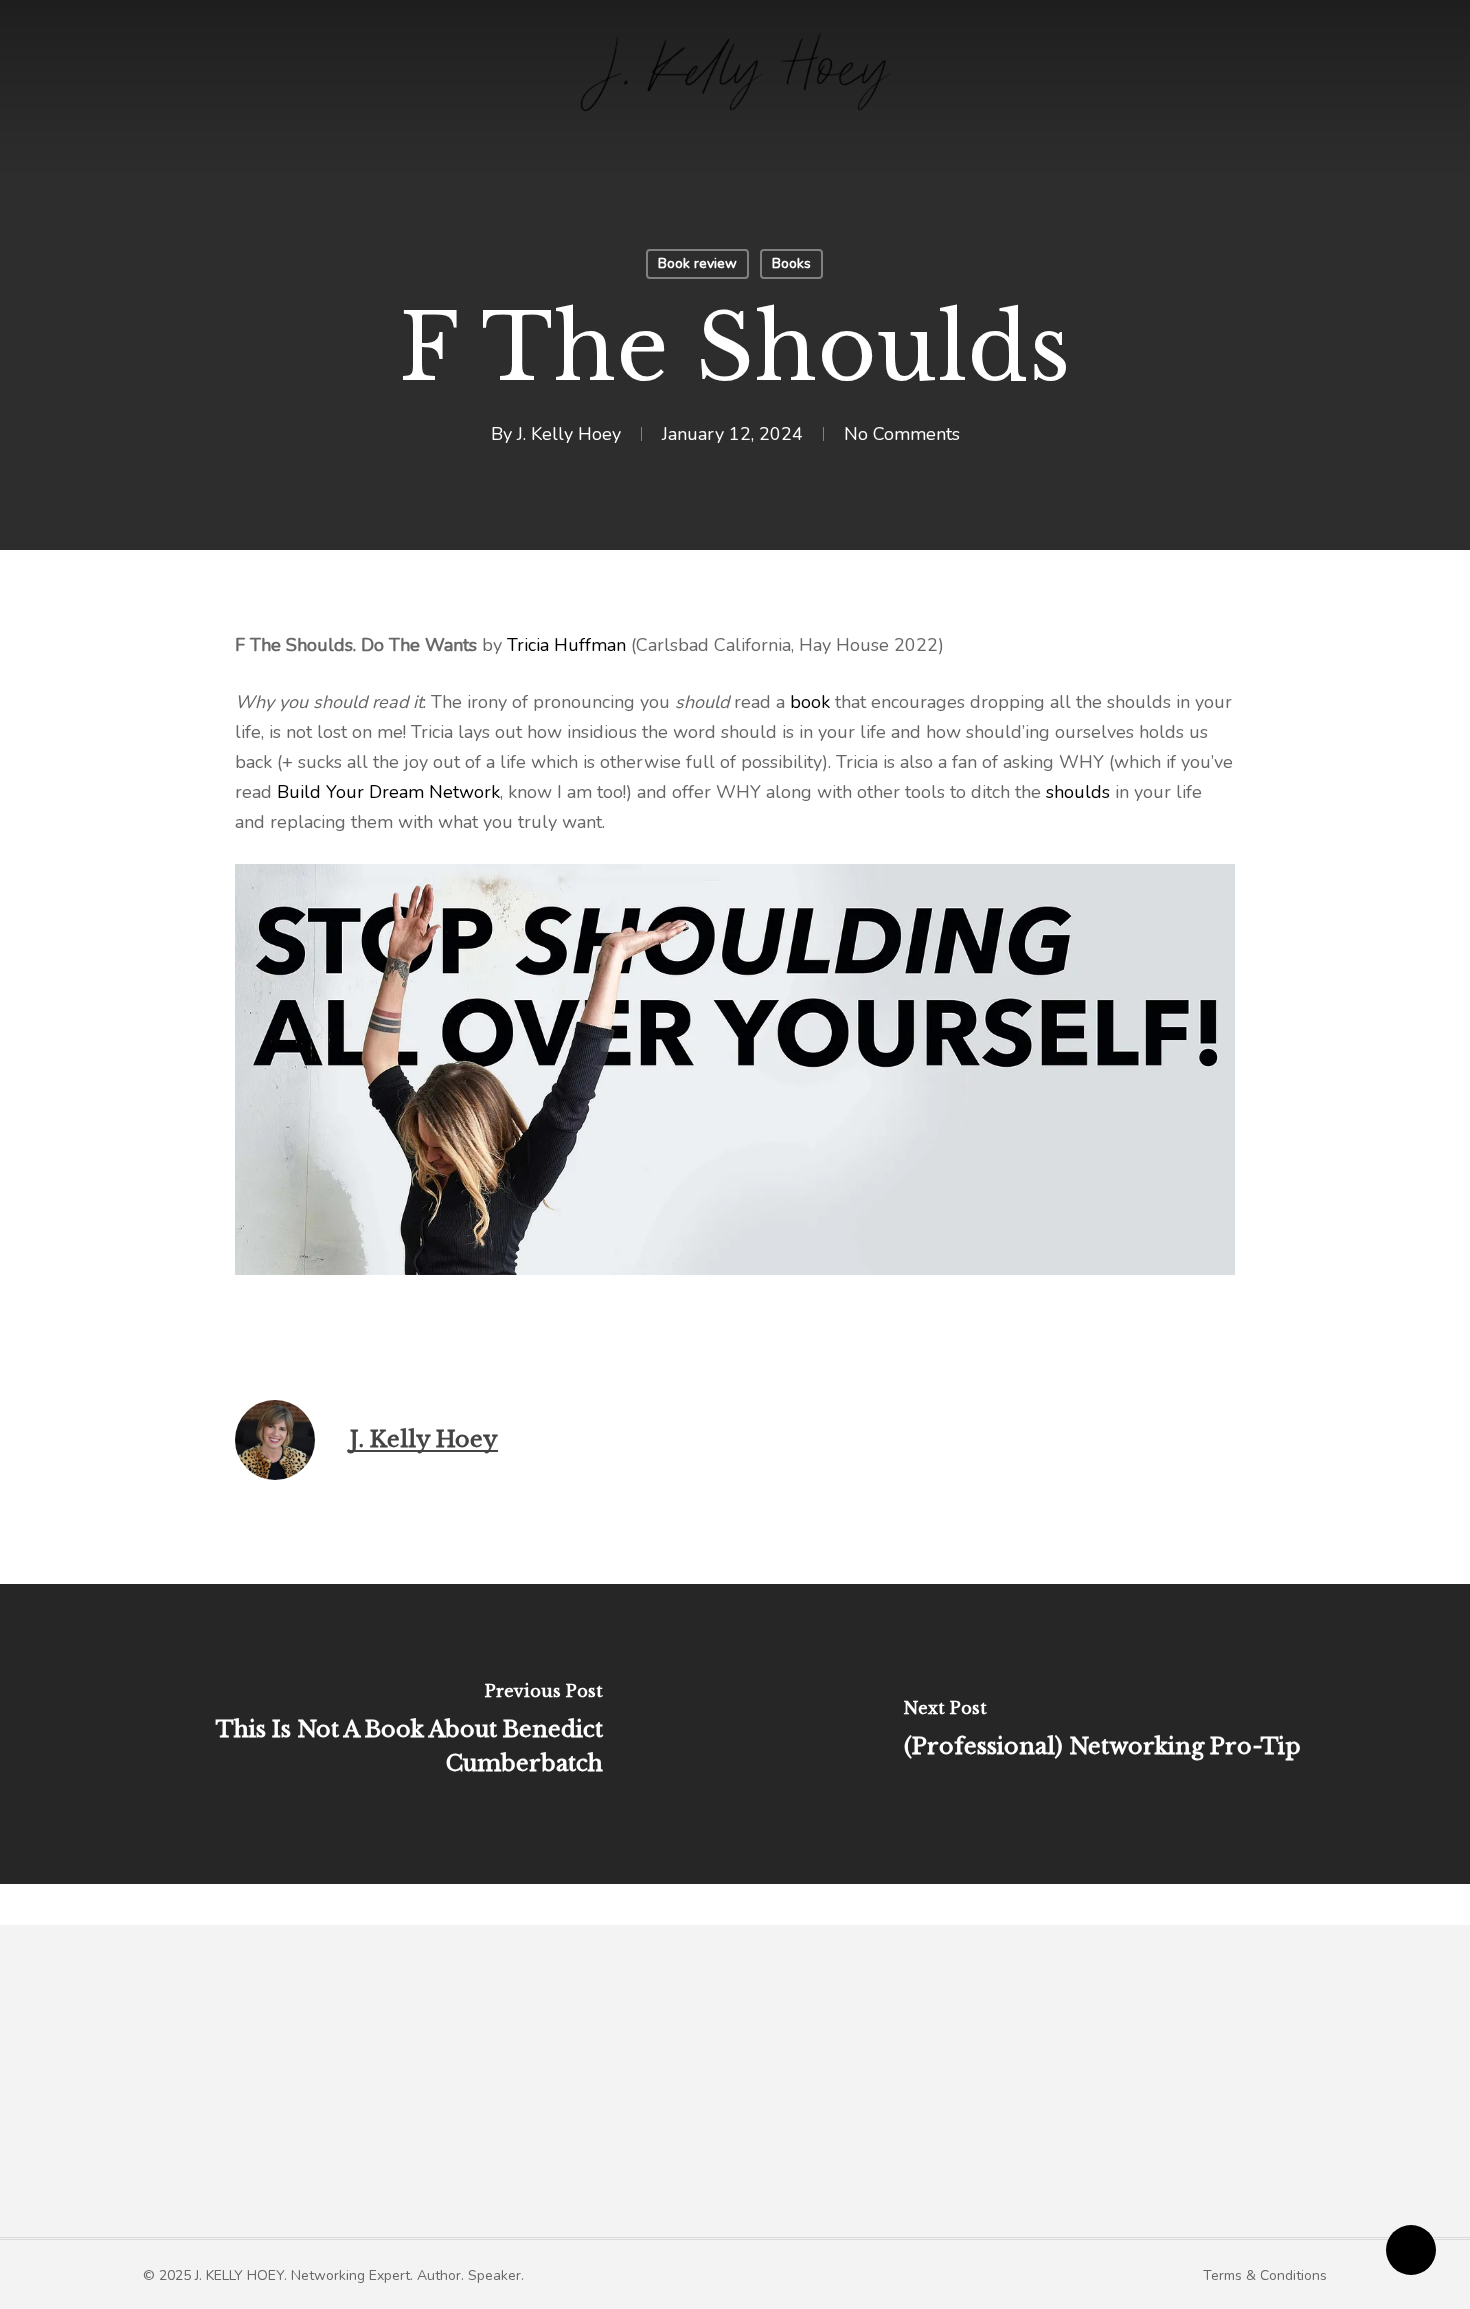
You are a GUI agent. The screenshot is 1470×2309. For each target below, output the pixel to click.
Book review (697, 263)
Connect (1101, 2104)
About (554, 2104)
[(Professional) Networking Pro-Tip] (1102, 1734)
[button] (333, 2275)
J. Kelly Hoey (569, 434)
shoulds (1078, 792)
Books (791, 263)
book (810, 702)
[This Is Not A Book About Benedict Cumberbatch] (367, 1734)
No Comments (902, 434)
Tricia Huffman (566, 645)
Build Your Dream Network (388, 792)
